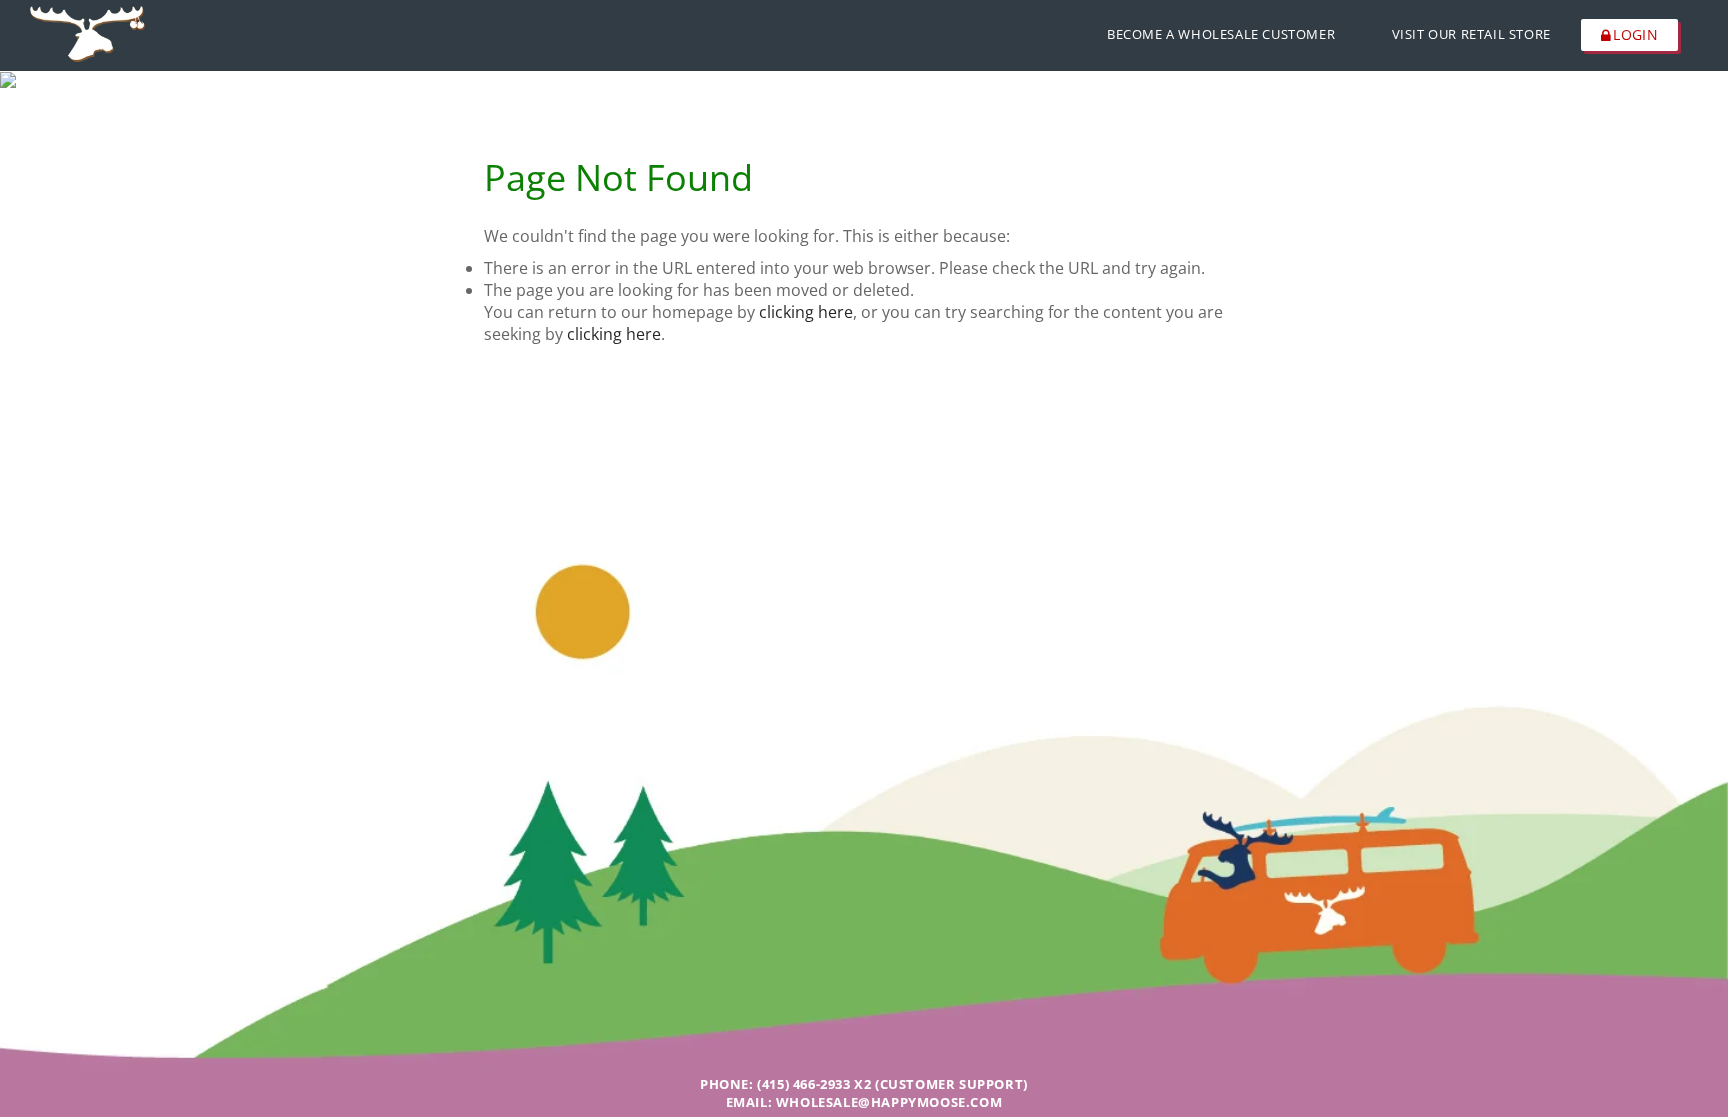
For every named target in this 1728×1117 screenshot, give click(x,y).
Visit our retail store (1471, 34)
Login (1635, 34)
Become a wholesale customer (1221, 34)
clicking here (806, 312)
